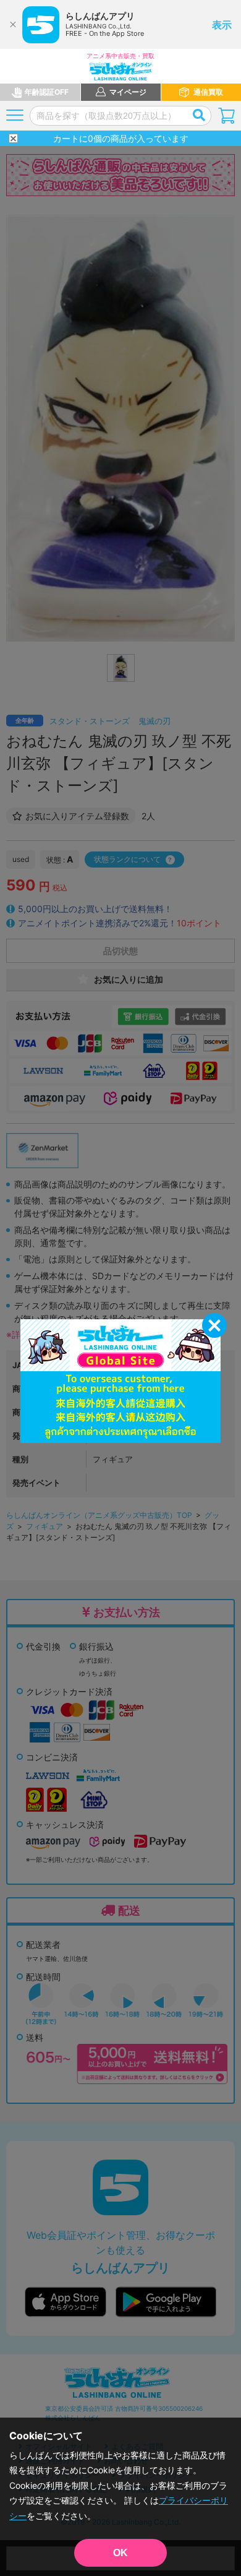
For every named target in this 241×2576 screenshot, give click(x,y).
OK (120, 2553)
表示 (222, 25)
